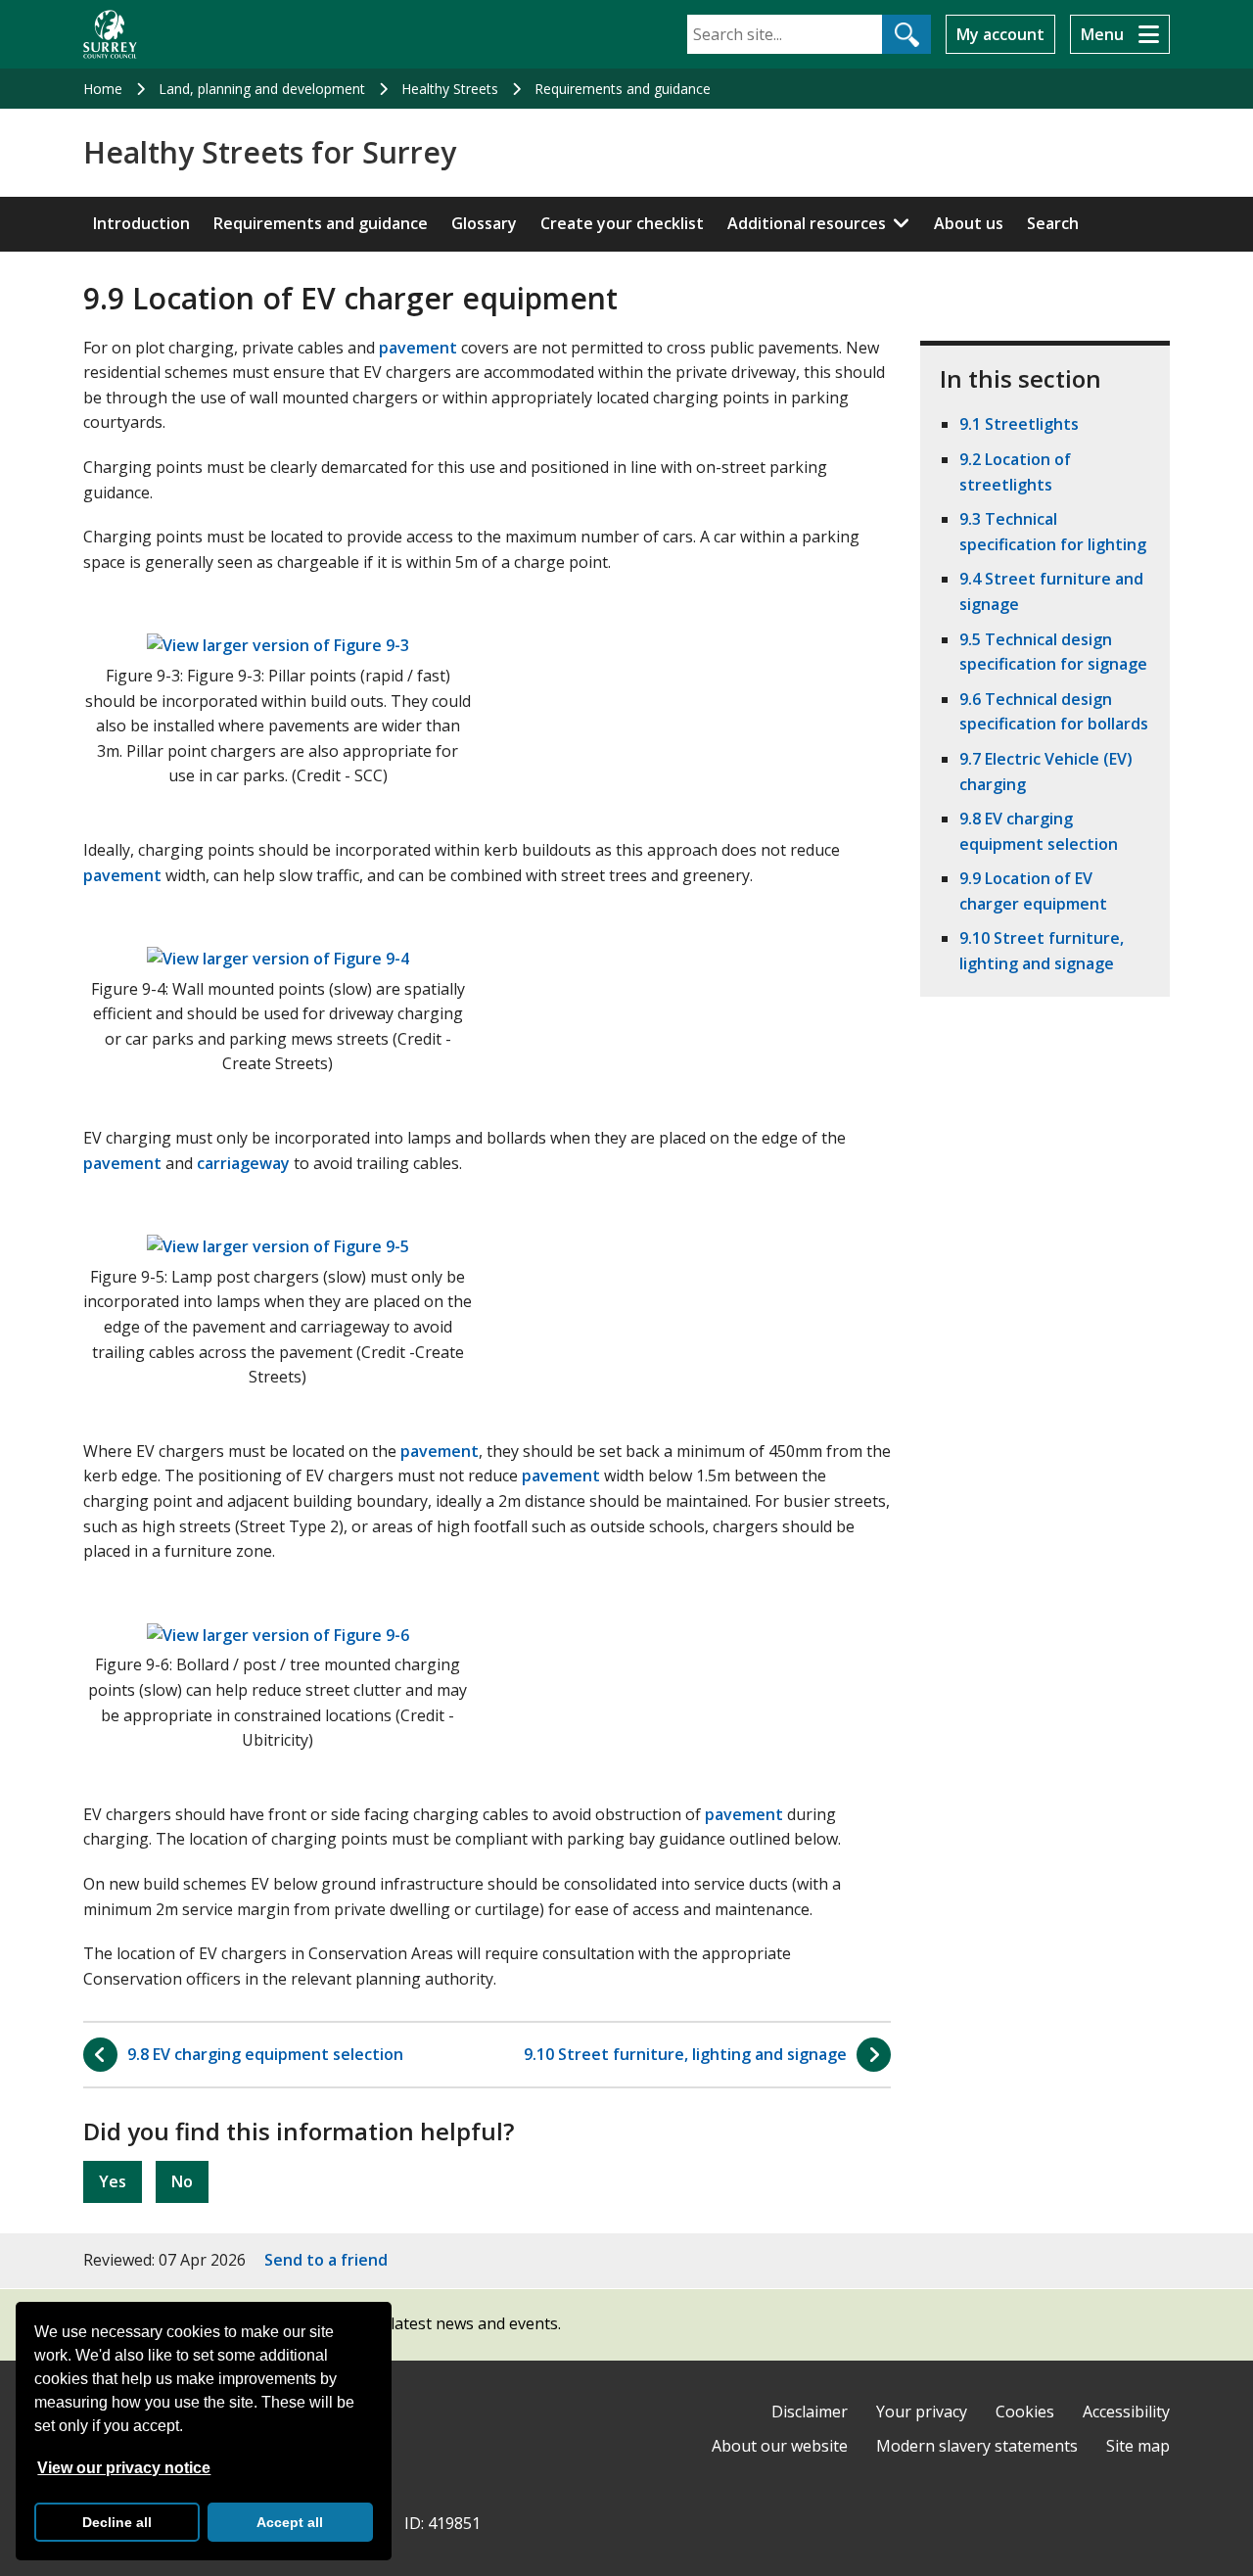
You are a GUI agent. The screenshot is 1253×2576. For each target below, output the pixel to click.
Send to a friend (326, 2260)
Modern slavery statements (977, 2446)
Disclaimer (810, 2412)
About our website (780, 2446)
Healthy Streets (450, 89)
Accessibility (1126, 2412)
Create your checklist (622, 223)
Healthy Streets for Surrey (270, 153)
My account (1000, 34)
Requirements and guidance (623, 89)
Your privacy (922, 2412)
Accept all (290, 2522)
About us (969, 223)
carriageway (243, 1163)
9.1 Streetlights (1019, 424)
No (182, 2181)
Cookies (1025, 2412)
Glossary (484, 223)
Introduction (141, 223)
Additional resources (807, 223)
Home (103, 89)
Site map (1138, 2446)
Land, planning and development (262, 89)
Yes (113, 2181)
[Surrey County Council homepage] (110, 34)
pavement (418, 348)
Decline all (117, 2522)
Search (1053, 223)
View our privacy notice (124, 2468)
